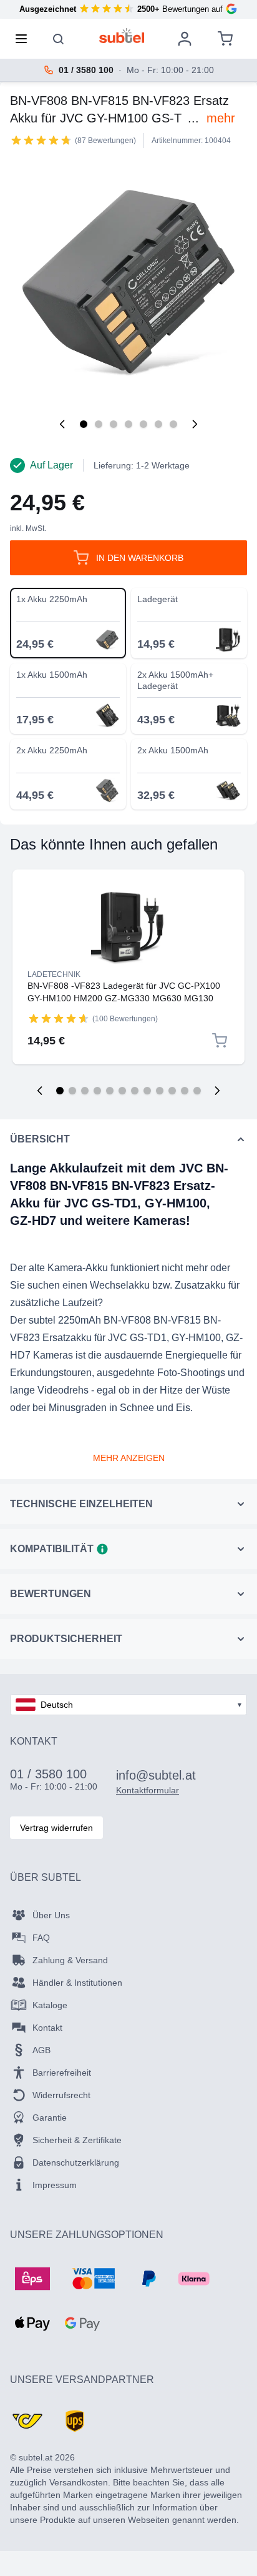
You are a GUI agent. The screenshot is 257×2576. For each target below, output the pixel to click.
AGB (41, 2050)
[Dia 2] (72, 1091)
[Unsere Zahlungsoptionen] (32, 2279)
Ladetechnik (54, 974)
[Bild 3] (114, 424)
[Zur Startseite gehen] (122, 36)
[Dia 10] (172, 1091)
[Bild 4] (128, 424)
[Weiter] (195, 424)
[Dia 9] (160, 1091)
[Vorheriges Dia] (40, 1091)
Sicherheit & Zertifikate (77, 2140)
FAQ (41, 1938)
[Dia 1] (60, 1091)
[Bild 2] (99, 424)
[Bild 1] (84, 424)
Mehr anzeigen (129, 1458)
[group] (41, 140)
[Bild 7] (173, 424)
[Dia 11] (185, 1091)
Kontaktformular (148, 1790)
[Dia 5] (110, 1091)
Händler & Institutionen (77, 1983)
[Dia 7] (135, 1091)
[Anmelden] (185, 39)
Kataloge (50, 2005)
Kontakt (47, 2028)
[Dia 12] (197, 1091)
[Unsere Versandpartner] (27, 2421)
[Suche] (59, 39)
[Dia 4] (97, 1091)
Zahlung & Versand (70, 1960)
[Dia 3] (85, 1091)
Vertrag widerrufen (56, 1828)
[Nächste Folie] (217, 1091)
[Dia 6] (122, 1091)
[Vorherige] (62, 424)
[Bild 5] (143, 424)
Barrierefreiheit (62, 2073)
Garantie (50, 2118)
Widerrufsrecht (61, 2095)
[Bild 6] (158, 424)
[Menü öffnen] (25, 39)
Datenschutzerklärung (76, 2162)
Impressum (55, 2185)
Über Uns (51, 1915)
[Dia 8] (147, 1091)
